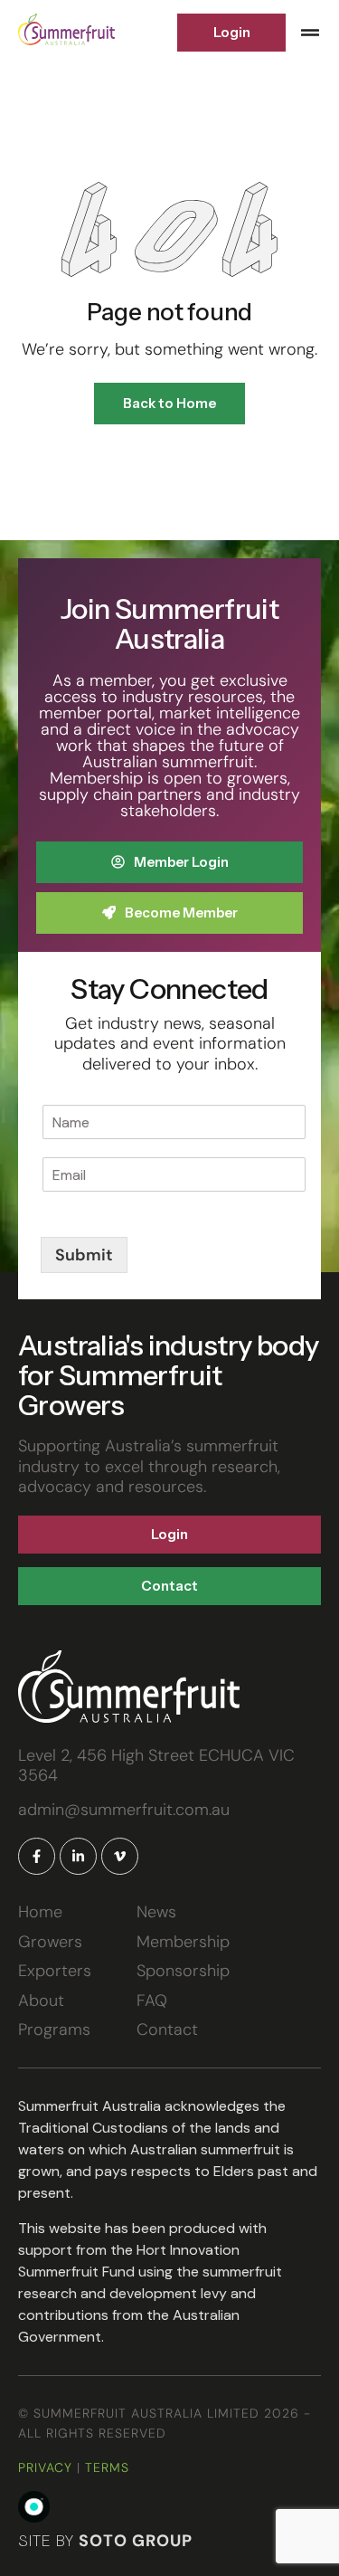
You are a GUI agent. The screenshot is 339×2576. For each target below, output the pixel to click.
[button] (310, 33)
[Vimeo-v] (120, 1856)
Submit (84, 1255)
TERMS (107, 2467)
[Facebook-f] (37, 1856)
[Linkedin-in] (78, 1856)
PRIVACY (45, 2467)
